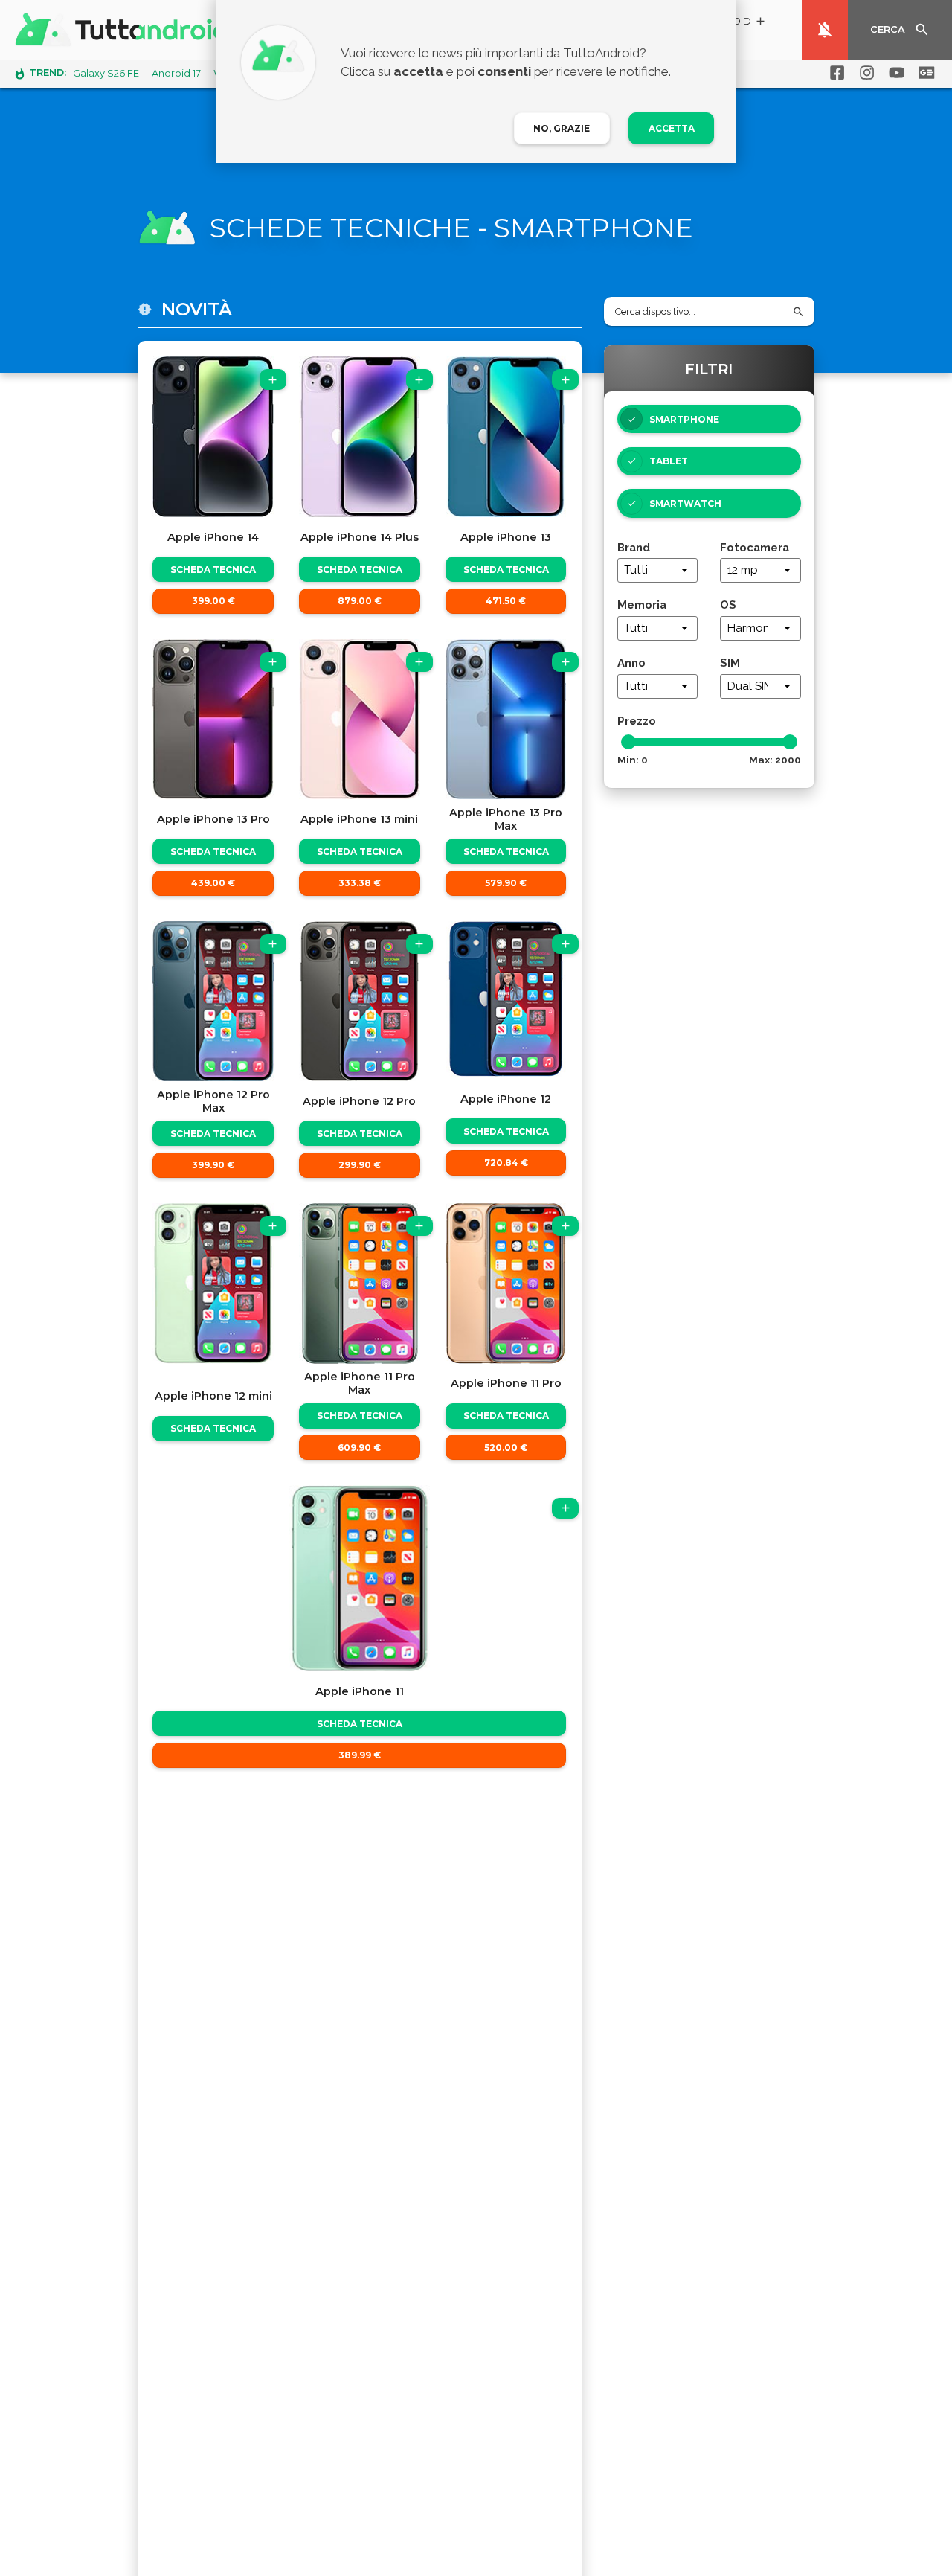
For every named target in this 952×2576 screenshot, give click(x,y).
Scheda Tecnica (213, 570)
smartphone (684, 419)
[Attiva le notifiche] (825, 30)
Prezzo (637, 721)
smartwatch (685, 503)
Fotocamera (755, 547)
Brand (634, 547)
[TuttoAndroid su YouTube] (894, 73)
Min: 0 (633, 760)
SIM (730, 663)
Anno (631, 663)
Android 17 (176, 73)
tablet (669, 461)
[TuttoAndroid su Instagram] (864, 73)
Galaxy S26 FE (106, 73)
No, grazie (562, 128)
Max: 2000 (775, 760)
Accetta (672, 128)
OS (728, 605)
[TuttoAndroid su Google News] (924, 73)
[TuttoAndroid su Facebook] (834, 73)
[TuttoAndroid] (125, 30)
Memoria (642, 605)
